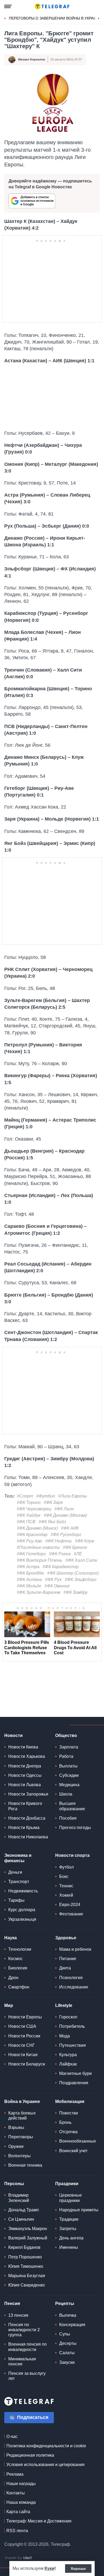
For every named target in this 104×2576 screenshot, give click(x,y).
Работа (66, 1756)
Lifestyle (64, 2005)
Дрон (13, 1978)
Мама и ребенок (75, 1949)
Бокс (64, 1876)
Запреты (68, 2229)
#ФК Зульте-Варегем (39, 1592)
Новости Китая (23, 2055)
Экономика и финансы (18, 1858)
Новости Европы (25, 2017)
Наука (11, 1938)
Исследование (74, 1987)
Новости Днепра (25, 1766)
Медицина (69, 1785)
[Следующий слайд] (99, 18)
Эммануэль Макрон (28, 2229)
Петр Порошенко (25, 2257)
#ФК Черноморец (34, 1509)
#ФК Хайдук (29, 1515)
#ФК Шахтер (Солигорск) (73, 1573)
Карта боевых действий (22, 2116)
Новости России (24, 2036)
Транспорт (19, 1882)
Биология (18, 1968)
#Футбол (46, 1496)
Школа (66, 1794)
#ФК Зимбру (75, 1592)
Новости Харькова (27, 1756)
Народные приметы (79, 2210)
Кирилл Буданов (24, 2247)
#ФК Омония (57, 1586)
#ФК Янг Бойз (52, 1522)
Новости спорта (72, 1855)
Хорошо (78, 2569)
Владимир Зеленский (19, 2198)
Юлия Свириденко (27, 2285)
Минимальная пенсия (22, 2361)
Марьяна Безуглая (27, 2276)
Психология (71, 1978)
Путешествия (73, 2045)
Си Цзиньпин (21, 2219)
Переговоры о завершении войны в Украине (55, 18)
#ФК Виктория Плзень (39, 1560)
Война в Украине (22, 2101)
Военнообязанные (78, 2141)
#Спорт (25, 1496)
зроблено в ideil (19, 2558)
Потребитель (72, 2026)
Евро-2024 (70, 1905)
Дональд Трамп (24, 2210)
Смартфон (19, 1987)
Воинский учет (73, 2151)
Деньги (15, 1872)
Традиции (69, 2219)
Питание (68, 1959)
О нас (12, 2436)
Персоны (14, 2184)
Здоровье (66, 1938)
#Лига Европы (73, 1496)
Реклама (15, 2474)
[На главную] (52, 6)
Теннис (66, 1886)
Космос (15, 1959)
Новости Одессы (25, 1775)
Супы (65, 2334)
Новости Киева (23, 1747)
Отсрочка (68, 2132)
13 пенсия (18, 2315)
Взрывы (16, 2127)
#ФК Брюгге (75, 1547)
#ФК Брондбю (30, 1573)
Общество (66, 1735)
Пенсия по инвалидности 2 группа (24, 2330)
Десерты (68, 2343)
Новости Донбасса (27, 1818)
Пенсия (12, 2303)
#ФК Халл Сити (81, 1560)
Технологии (20, 1949)
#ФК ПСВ (26, 1522)
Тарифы (16, 1900)
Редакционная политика (30, 2455)
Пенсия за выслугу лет (27, 2376)
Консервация (72, 2325)
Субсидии (69, 1775)
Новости (13, 1735)
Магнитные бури (75, 2073)
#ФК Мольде (29, 1586)
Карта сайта (18, 2512)
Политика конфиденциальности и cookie (46, 2446)
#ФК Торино (29, 1502)
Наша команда (21, 2502)
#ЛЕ (78, 1554)
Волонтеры (19, 2156)
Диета (65, 1968)
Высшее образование (72, 1806)
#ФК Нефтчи (59, 1541)
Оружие (16, 2146)
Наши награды (21, 2484)
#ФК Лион (64, 1509)
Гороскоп (68, 2017)
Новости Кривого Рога (25, 1806)
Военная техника (25, 2165)
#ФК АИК (70, 1528)
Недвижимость (23, 1891)
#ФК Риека (60, 1554)
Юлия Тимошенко (26, 2266)
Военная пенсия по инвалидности (27, 2347)
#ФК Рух (53, 1579)
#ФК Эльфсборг (81, 1579)
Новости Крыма (24, 1828)
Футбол (66, 1867)
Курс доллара (22, 1910)
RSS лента (17, 2531)
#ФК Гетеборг (31, 1554)
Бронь (65, 2122)
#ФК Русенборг (66, 1535)
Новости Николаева (28, 1837)
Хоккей (66, 1895)
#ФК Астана (29, 1579)
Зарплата (69, 1747)
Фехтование (71, 1914)
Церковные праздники (71, 2198)
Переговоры (21, 2137)
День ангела (71, 2238)
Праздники (67, 2184)
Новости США (22, 2026)
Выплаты (68, 1766)
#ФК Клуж (85, 1541)
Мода (65, 2036)
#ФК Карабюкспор (61, 1567)
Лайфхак (68, 2064)
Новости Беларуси (27, 2064)
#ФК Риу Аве (29, 1541)
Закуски (67, 2362)
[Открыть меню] (8, 6)
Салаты (67, 2353)
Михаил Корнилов (32, 59)
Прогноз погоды (75, 1828)
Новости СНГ (22, 2045)
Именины (69, 2247)
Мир (9, 2005)
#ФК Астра (28, 1567)
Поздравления (74, 2083)
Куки (49, 2568)
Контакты (16, 2493)
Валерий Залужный (28, 2238)
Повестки (69, 2113)
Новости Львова (25, 1785)
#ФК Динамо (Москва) (65, 1515)
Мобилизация (70, 2101)
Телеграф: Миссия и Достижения (39, 2521)
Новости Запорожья (28, 1794)
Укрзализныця (22, 1919)
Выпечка (68, 2315)
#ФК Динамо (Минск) (37, 1528)
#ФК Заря (53, 1502)
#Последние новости (38, 1547)
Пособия (68, 1818)
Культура (68, 2055)
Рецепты (65, 2303)
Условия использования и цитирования (45, 2465)
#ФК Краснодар (32, 1535)
